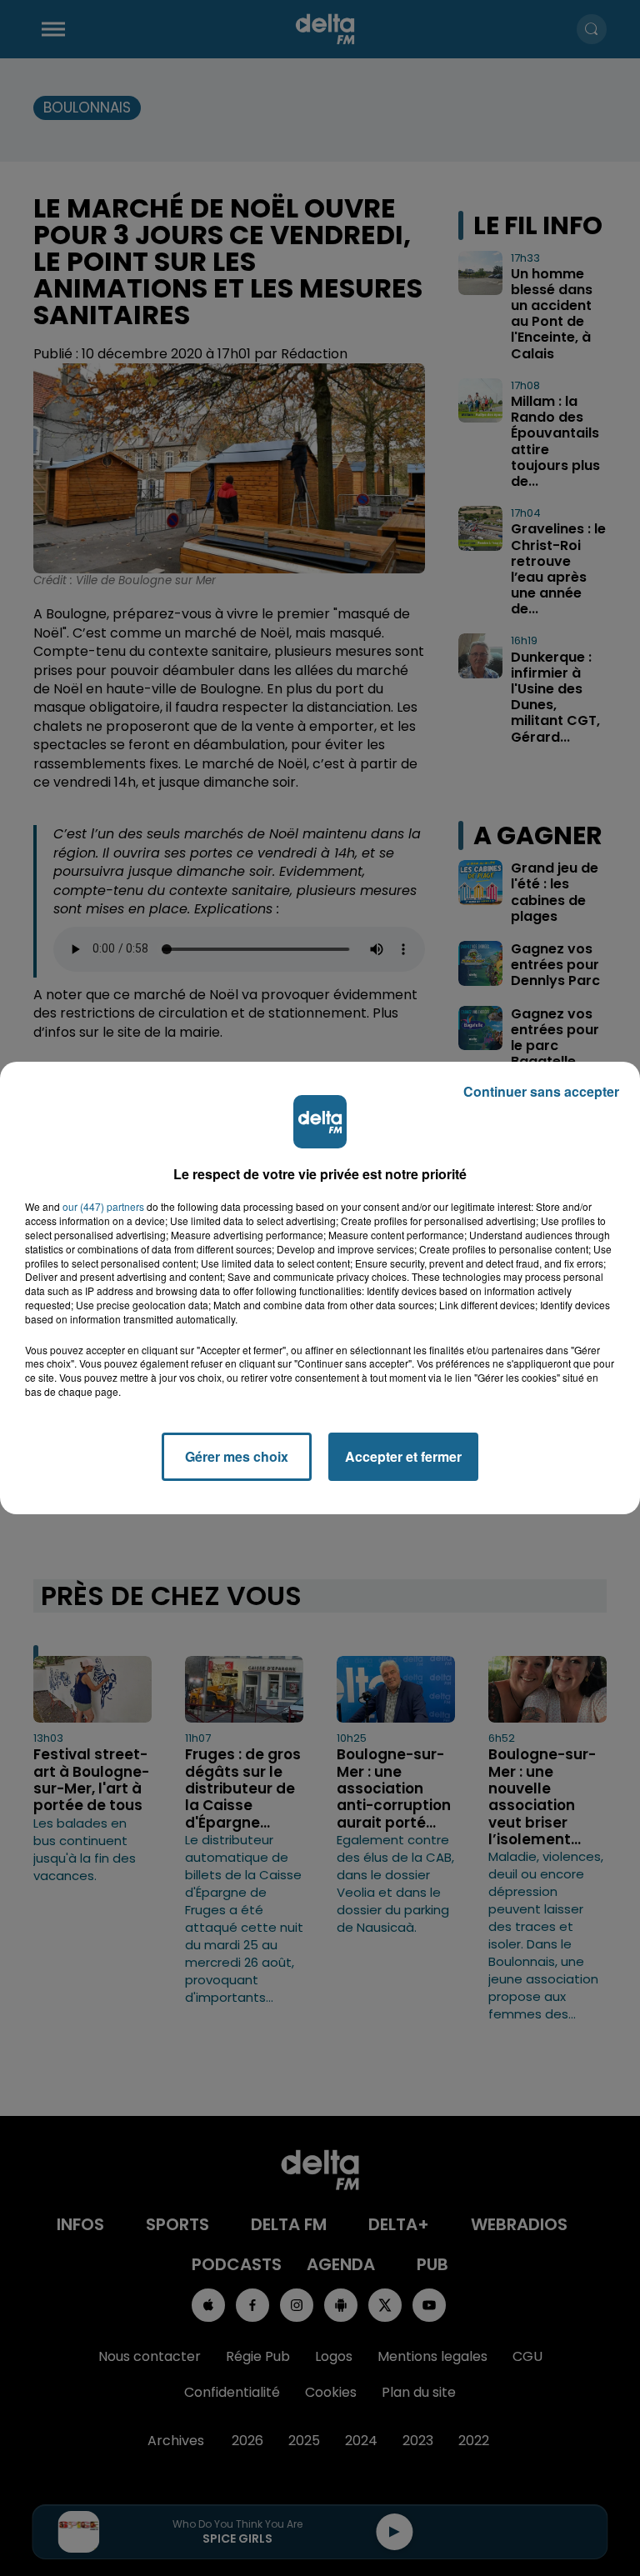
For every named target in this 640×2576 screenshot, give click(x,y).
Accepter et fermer (403, 1456)
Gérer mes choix (237, 1456)
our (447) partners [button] (103, 1207)
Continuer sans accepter (541, 1091)
